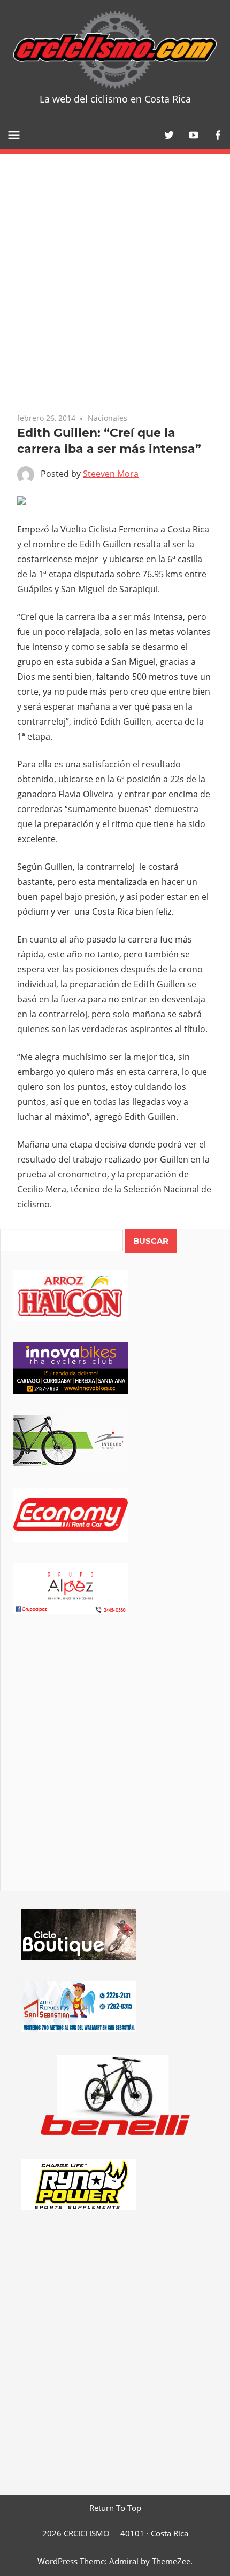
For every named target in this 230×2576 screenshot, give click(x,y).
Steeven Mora (111, 474)
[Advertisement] (115, 1768)
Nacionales (108, 418)
